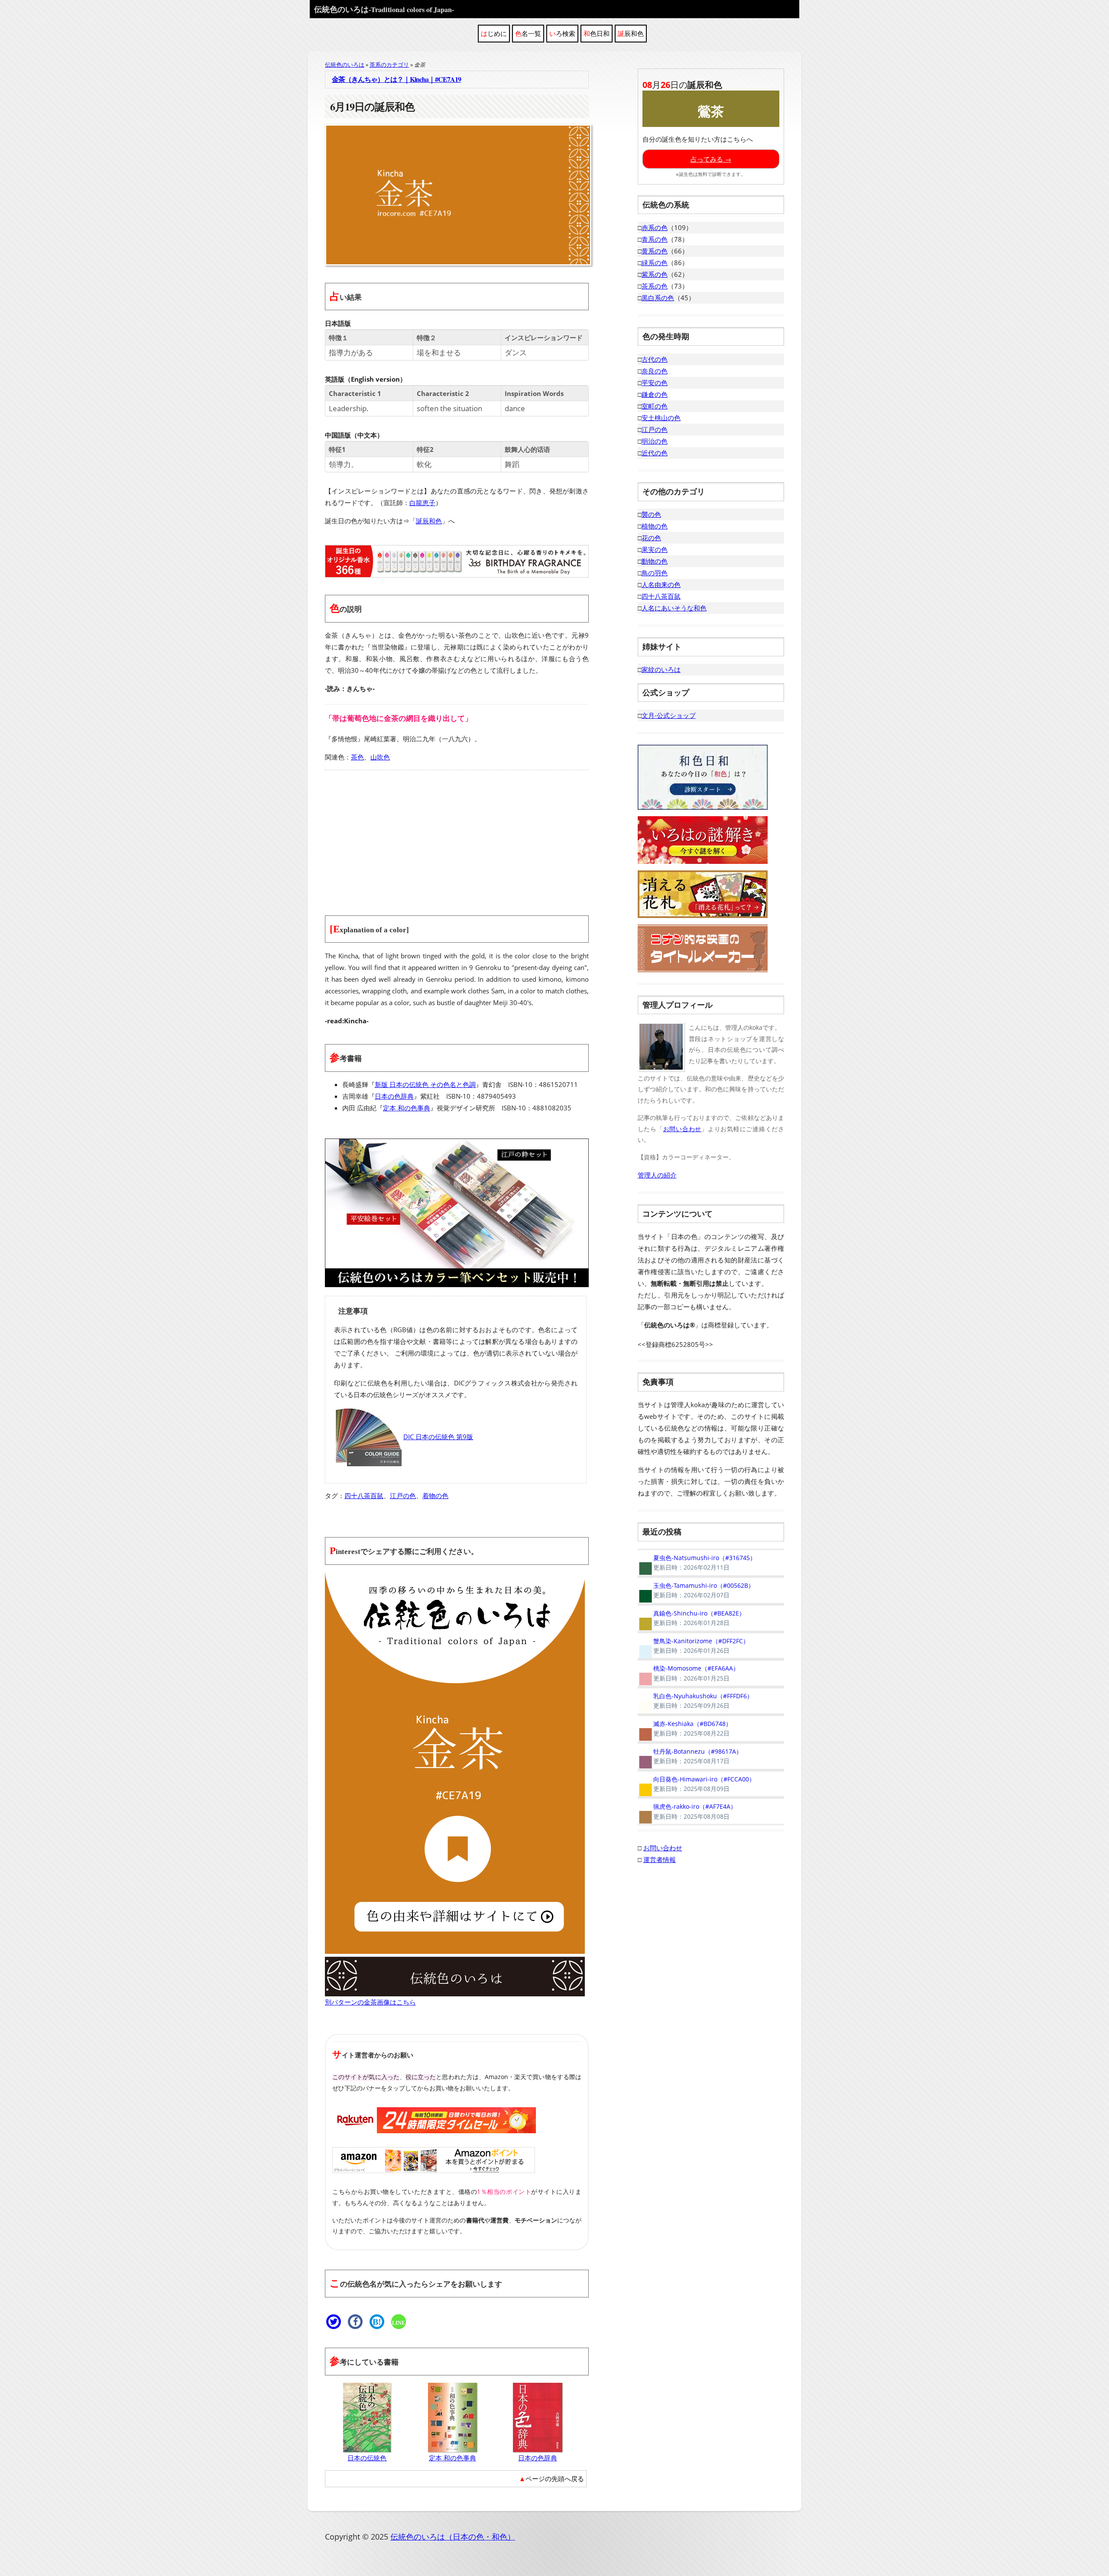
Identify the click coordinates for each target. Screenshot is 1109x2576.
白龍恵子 (422, 503)
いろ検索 (562, 33)
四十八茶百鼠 (364, 1496)
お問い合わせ (682, 1129)
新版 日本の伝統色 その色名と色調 (425, 1084)
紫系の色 (655, 274)
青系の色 (655, 239)
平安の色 (655, 383)
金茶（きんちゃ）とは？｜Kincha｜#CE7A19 (396, 79)
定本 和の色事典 (407, 1108)
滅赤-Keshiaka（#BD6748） (685, 1729)
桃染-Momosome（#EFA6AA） (688, 1673)
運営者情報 (660, 1859)
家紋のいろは (661, 669)
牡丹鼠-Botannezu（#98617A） (690, 1756)
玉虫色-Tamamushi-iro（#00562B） (696, 1590)
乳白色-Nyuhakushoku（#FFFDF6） (695, 1701)
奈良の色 (655, 371)
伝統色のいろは (384, 9)
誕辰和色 (631, 33)
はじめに (494, 33)
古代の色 (655, 359)
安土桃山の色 (661, 418)
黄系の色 (655, 251)
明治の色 (655, 441)
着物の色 (435, 1496)
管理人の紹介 (657, 1175)
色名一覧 (528, 33)
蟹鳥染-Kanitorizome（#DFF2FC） (693, 1646)
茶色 (357, 757)
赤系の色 (655, 227)
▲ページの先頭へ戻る (551, 2479)
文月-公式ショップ (669, 715)
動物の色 (655, 561)
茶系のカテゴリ (389, 65)
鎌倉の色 (655, 394)
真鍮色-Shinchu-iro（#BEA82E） (691, 1618)
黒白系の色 (658, 298)
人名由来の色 (661, 584)
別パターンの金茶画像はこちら (370, 2002)
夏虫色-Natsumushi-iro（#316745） (697, 1563)
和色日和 (597, 33)
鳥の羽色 (655, 573)
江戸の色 (403, 1496)
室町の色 (655, 406)
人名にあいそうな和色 (674, 608)
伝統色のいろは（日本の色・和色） (453, 2537)
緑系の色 (655, 263)
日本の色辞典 (394, 1096)
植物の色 (655, 526)
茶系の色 (655, 286)
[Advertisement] (457, 837)
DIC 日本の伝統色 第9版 (438, 1437)
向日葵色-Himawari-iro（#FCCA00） (696, 1784)
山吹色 (380, 757)
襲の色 (651, 514)
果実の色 (655, 549)
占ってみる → (711, 159)
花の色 (651, 538)
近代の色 (655, 453)
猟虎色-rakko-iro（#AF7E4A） (687, 1811)
